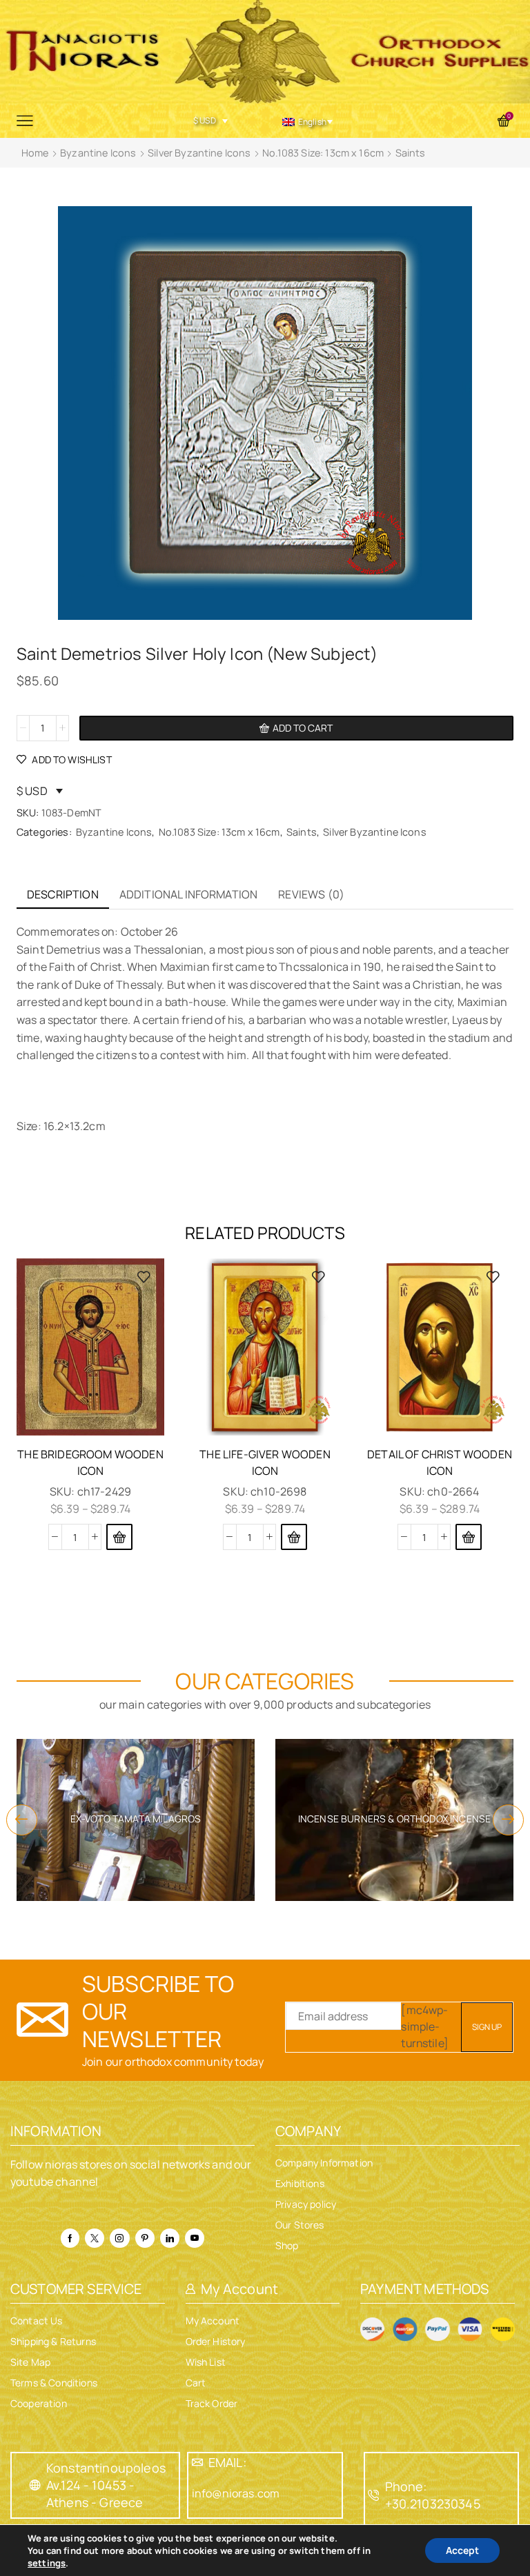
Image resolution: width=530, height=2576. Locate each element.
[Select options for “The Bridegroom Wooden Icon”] (119, 1537)
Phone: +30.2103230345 (433, 2495)
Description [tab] (63, 894)
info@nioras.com (236, 2493)
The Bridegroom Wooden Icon (90, 1462)
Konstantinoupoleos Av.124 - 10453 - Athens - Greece (106, 2485)
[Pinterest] (145, 2238)
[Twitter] (95, 2238)
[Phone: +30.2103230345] (374, 2495)
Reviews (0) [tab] (311, 894)
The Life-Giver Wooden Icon (265, 1462)
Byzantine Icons (98, 153)
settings (47, 2563)
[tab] (63, 895)
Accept (462, 2550)
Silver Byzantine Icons (199, 153)
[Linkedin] (170, 2238)
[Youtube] (195, 2238)
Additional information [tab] (189, 894)
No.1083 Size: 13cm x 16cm (323, 153)
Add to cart (303, 728)
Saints (411, 153)
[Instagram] (119, 2238)
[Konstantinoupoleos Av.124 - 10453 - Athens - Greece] (35, 2485)
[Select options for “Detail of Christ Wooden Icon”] (469, 1537)
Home (35, 153)
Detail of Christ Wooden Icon (440, 1462)
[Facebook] (70, 2238)
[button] (22, 1820)
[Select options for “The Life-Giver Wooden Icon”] (294, 1537)
